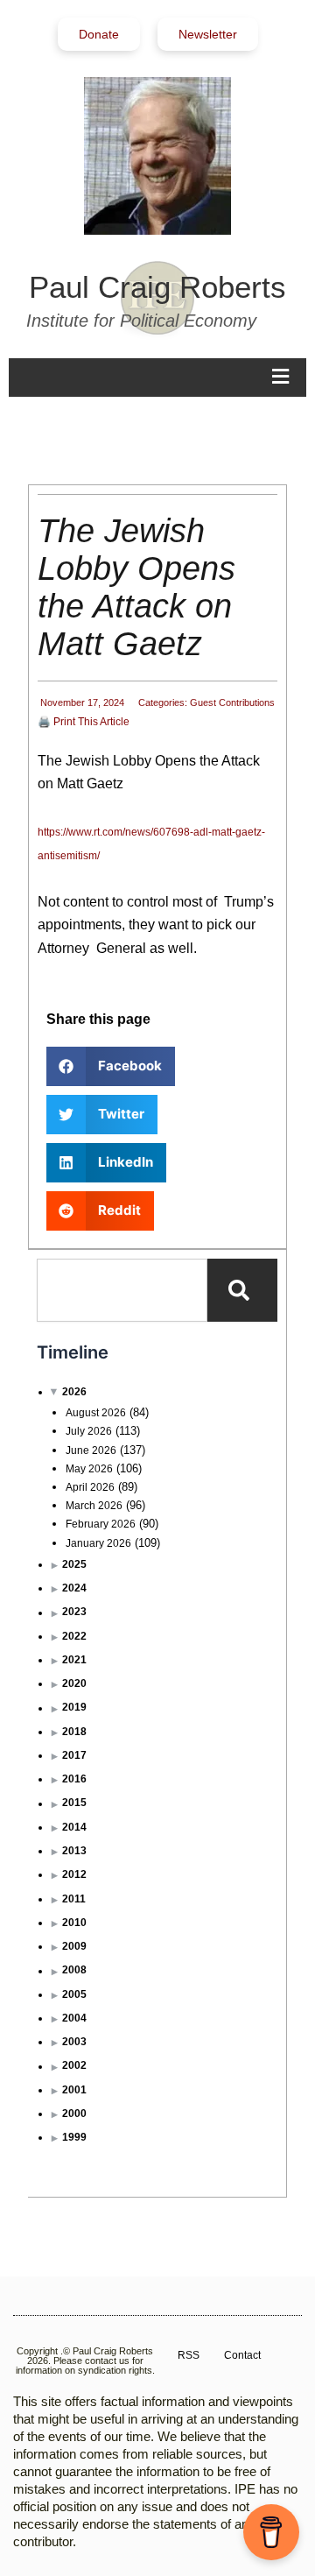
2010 (74, 1923)
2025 (74, 1564)
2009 (74, 1946)
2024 (74, 1588)
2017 (74, 1755)
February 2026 (101, 1524)
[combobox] (122, 1290)
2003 (74, 2042)
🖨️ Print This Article (84, 722)
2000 (74, 2114)
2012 (74, 1874)
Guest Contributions (232, 702)
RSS (189, 2355)
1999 (74, 2137)
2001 (74, 2090)
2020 (74, 1683)
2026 (74, 1392)
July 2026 (89, 1431)
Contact (242, 2355)
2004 (74, 2018)
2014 (74, 1827)
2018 (74, 1732)
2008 (74, 1970)
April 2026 (90, 1487)
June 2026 (91, 1450)
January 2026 (98, 1543)
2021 (74, 1660)
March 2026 (94, 1506)
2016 (74, 1779)
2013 (74, 1851)
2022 (74, 1636)
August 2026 (96, 1413)
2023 (74, 1612)
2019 (74, 1707)
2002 (74, 2065)
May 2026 (89, 1469)
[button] (111, 1066)
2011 (74, 1899)
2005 (74, 1994)
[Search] (242, 1290)
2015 (74, 1803)
